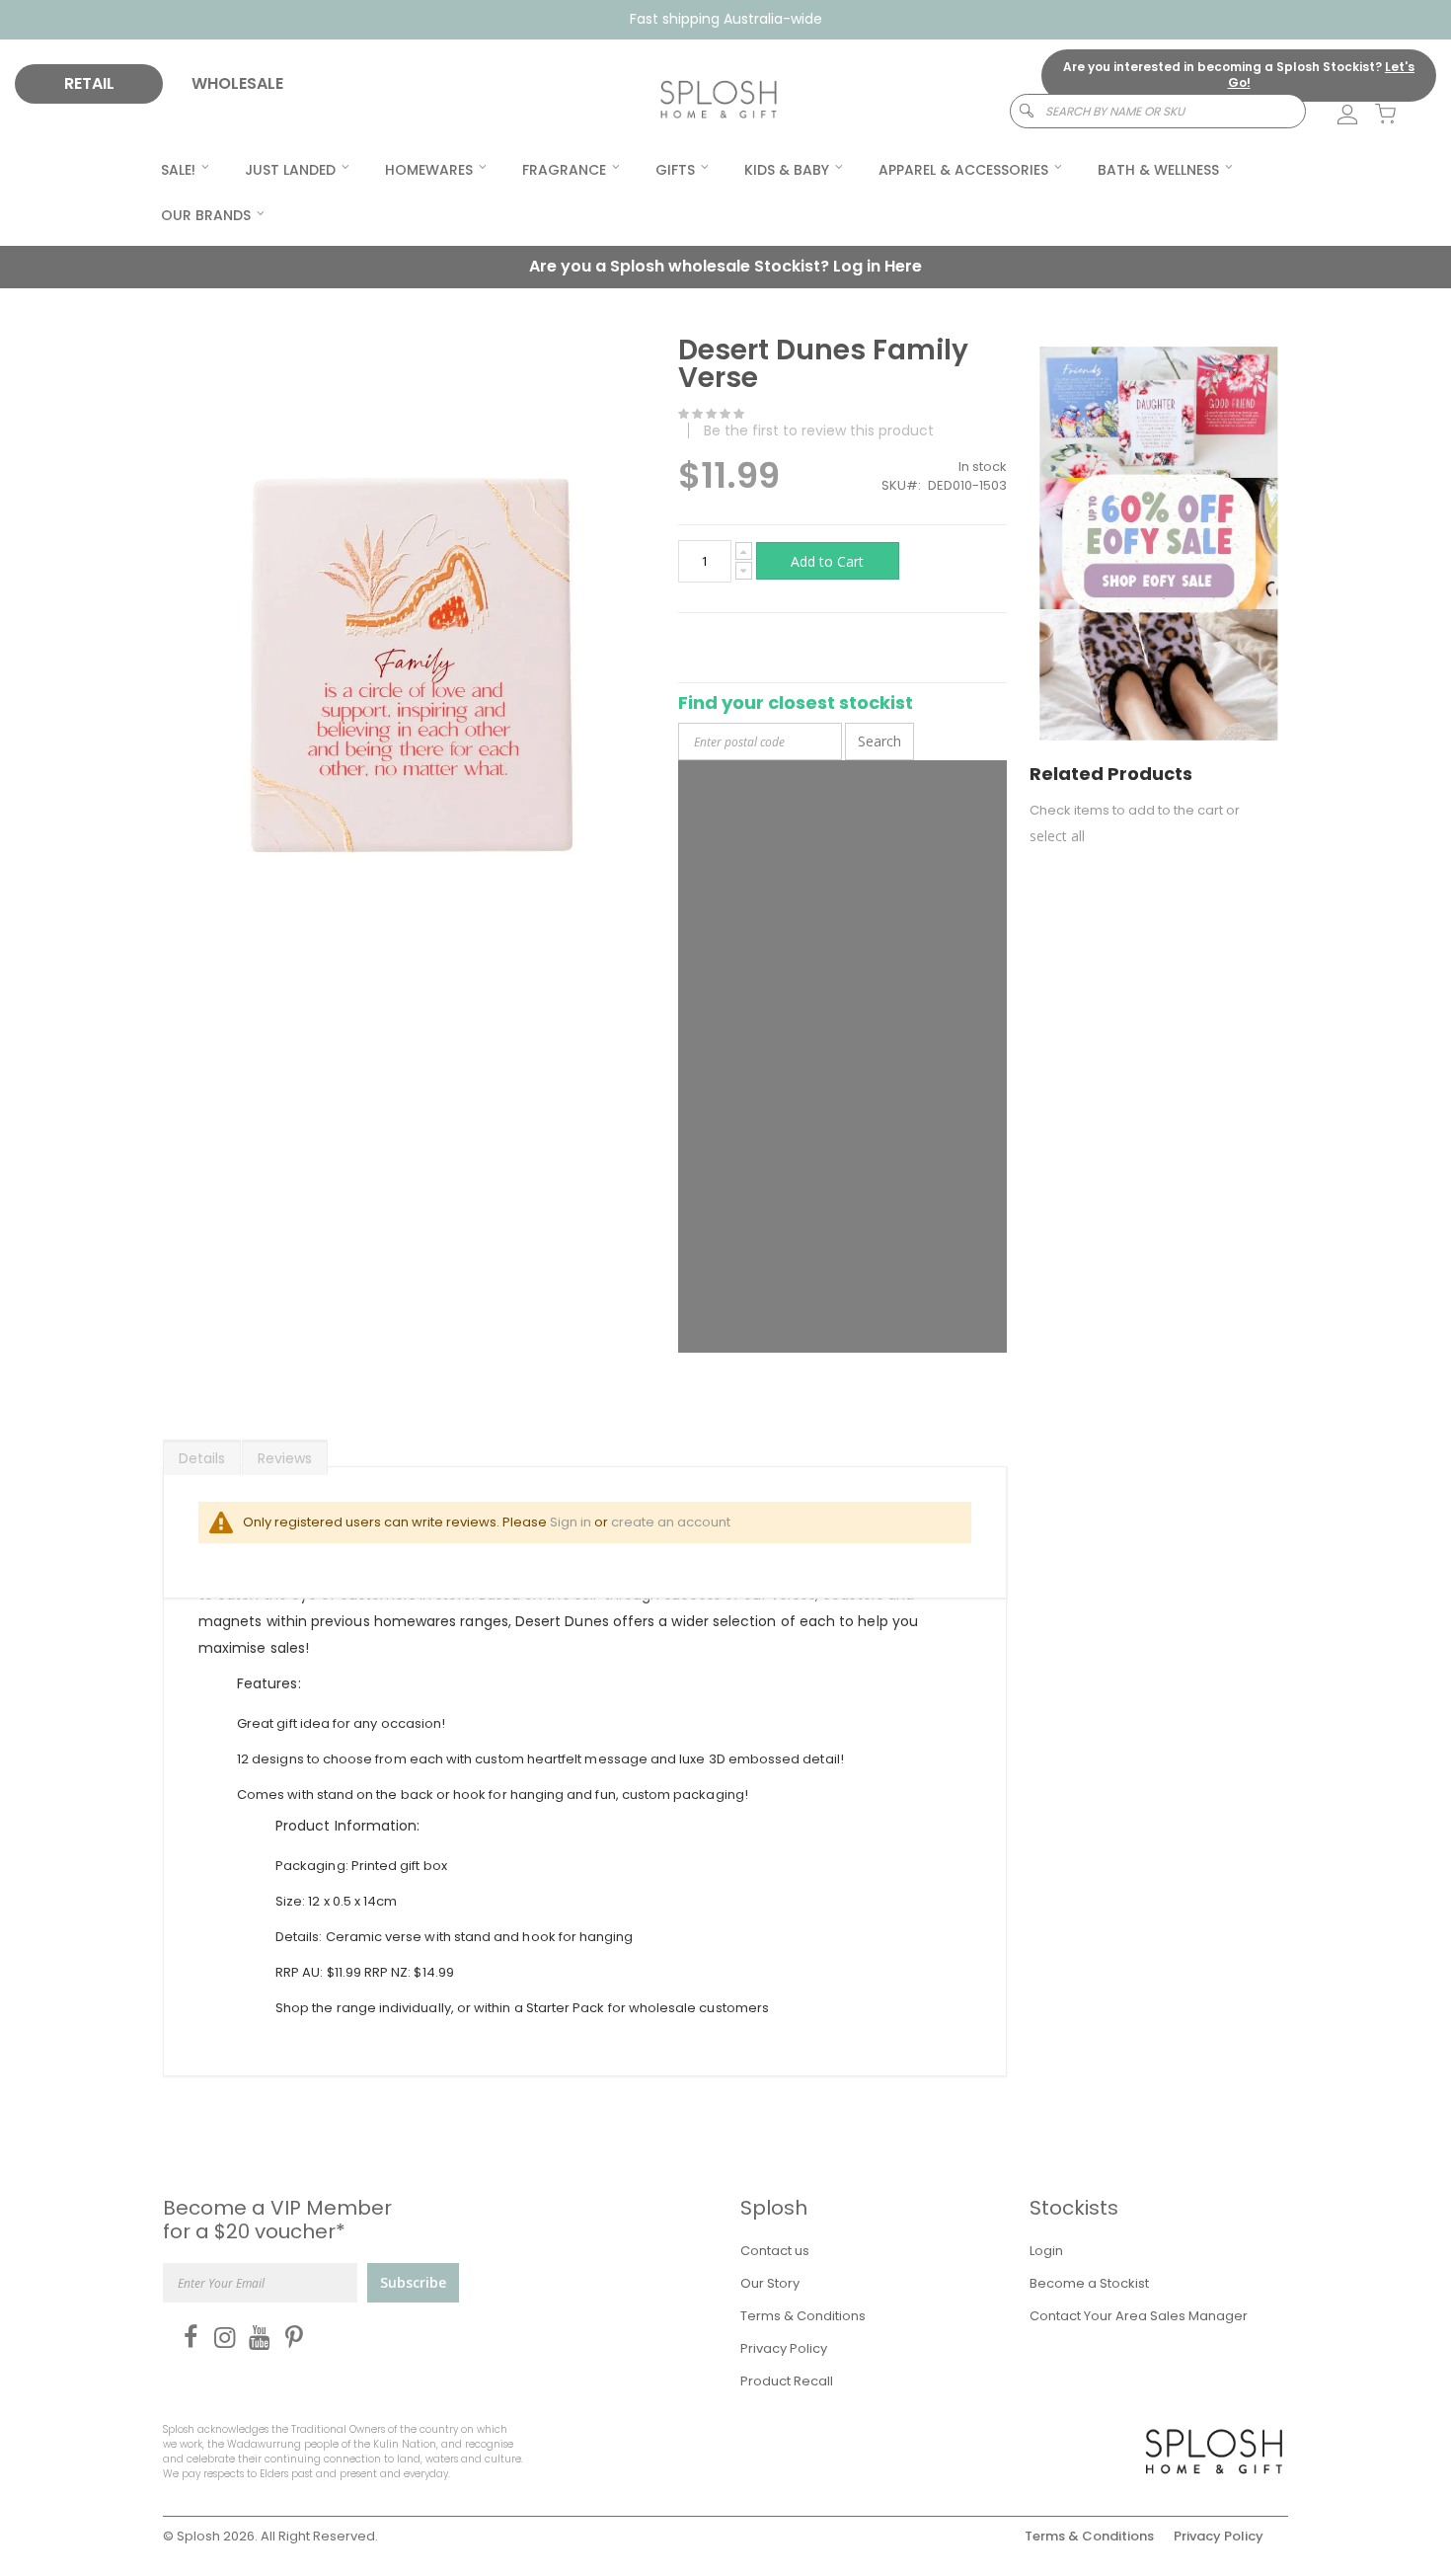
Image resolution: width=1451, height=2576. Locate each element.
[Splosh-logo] (718, 100)
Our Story (770, 2283)
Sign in (571, 1522)
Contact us (775, 2251)
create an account (671, 1522)
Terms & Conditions (803, 2316)
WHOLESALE (237, 83)
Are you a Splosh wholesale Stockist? (725, 266)
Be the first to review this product (819, 430)
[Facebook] (186, 2337)
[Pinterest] (290, 2337)
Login (1046, 2251)
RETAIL (89, 83)
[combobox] (1158, 111)
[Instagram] (221, 2337)
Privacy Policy (784, 2348)
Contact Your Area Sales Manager (1139, 2316)
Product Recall (787, 2381)
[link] (1336, 115)
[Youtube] (255, 2337)
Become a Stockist (1089, 2283)
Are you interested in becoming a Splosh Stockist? (1239, 75)
